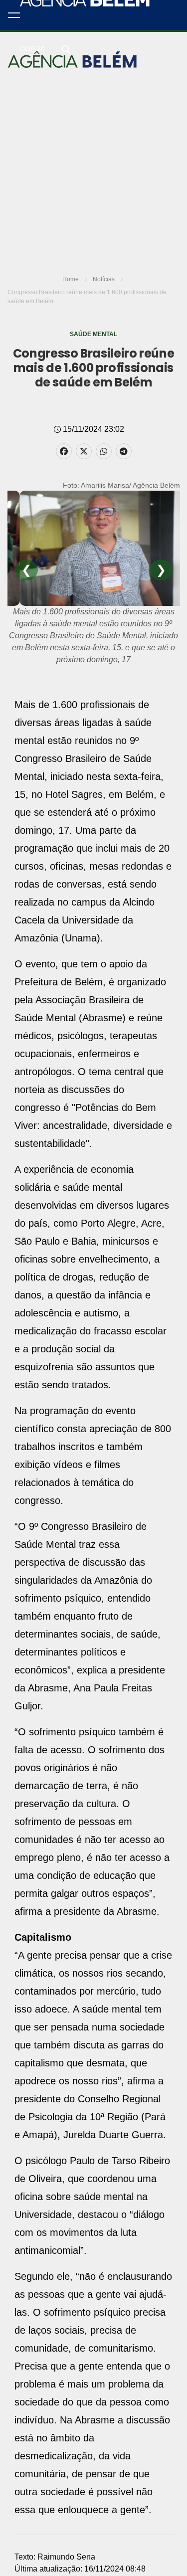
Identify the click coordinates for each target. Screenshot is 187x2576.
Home (71, 279)
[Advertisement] (93, 107)
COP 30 (32, 49)
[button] (14, 15)
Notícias (104, 279)
